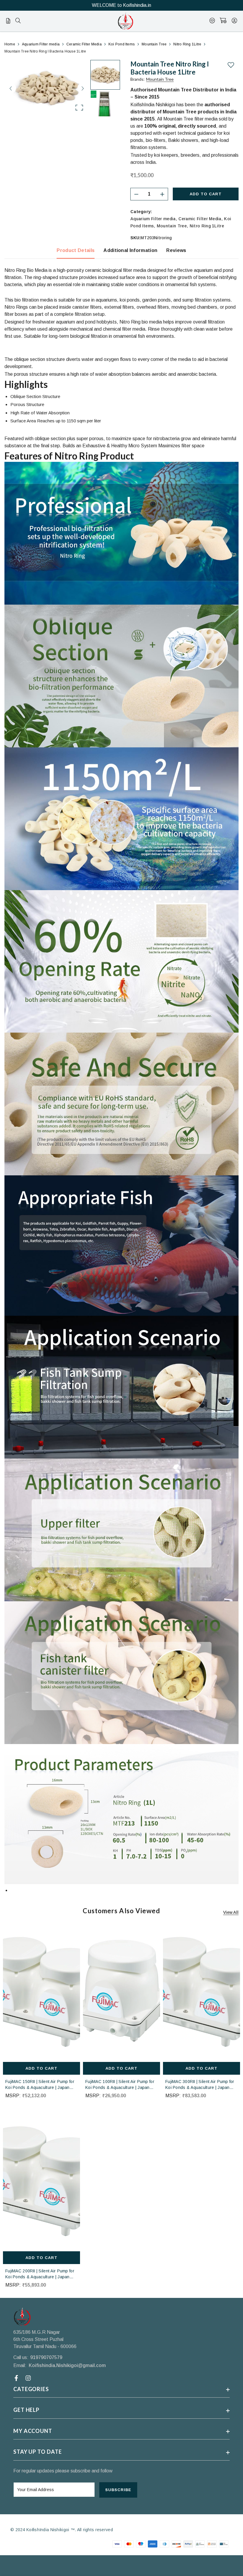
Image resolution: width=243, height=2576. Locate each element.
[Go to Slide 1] (105, 75)
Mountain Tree (172, 226)
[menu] (18, 21)
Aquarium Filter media (153, 219)
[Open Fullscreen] (79, 108)
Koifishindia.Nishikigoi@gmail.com (67, 2365)
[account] (234, 21)
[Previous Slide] (11, 88)
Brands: (152, 79)
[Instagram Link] (29, 2378)
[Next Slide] (82, 88)
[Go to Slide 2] (105, 105)
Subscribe (118, 2490)
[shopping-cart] (223, 21)
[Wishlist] (212, 21)
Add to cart (206, 194)
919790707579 (46, 2357)
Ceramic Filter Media (200, 219)
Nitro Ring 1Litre (207, 226)
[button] (47, 88)
